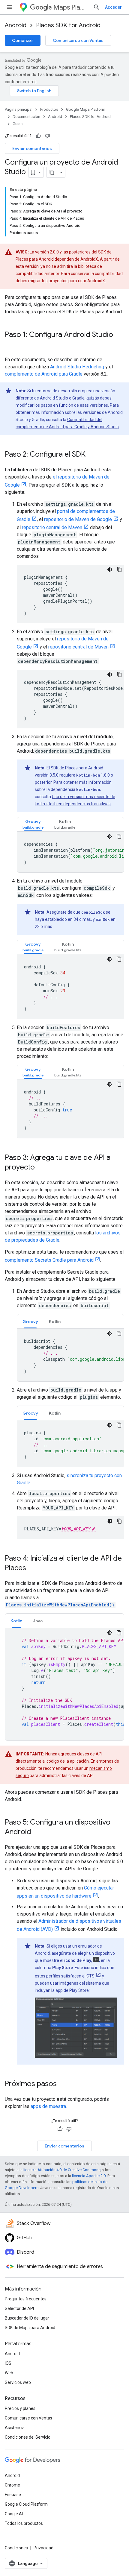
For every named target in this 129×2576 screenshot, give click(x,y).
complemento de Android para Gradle (44, 374)
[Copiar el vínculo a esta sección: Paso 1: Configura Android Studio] (11, 345)
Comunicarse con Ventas (78, 40)
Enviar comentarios (32, 148)
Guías (18, 124)
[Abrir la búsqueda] (97, 7)
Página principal (19, 109)
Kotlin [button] (55, 1322)
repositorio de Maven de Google (78, 519)
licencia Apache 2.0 (89, 2176)
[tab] (33, 824)
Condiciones (16, 2548)
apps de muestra (48, 2106)
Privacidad (43, 2548)
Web (9, 2373)
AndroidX (89, 259)
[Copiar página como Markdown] (52, 172)
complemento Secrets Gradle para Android (49, 1260)
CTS (90, 1976)
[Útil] (38, 136)
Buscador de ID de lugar (27, 2318)
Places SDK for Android (68, 25)
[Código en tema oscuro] (110, 569)
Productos (49, 109)
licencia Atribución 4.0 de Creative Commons (62, 2170)
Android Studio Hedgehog (77, 367)
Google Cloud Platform (26, 2504)
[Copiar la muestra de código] (119, 569)
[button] (33, 824)
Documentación (26, 117)
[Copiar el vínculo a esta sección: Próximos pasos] (63, 2084)
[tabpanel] (70, 852)
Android (16, 25)
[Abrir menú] (10, 7)
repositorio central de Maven (52, 527)
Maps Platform (71, 7)
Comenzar (23, 40)
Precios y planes (20, 2408)
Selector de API (19, 2308)
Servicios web (18, 2382)
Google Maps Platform (86, 109)
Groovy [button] (30, 1322)
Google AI (14, 2514)
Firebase (13, 2495)
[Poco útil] (47, 136)
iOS (8, 2363)
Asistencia (15, 2428)
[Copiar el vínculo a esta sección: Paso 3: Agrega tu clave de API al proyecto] (41, 1168)
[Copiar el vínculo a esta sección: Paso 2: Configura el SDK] (91, 455)
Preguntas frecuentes (26, 2299)
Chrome (12, 2485)
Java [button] (38, 1621)
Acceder (113, 7)
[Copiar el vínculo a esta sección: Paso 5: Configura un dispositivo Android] (37, 1832)
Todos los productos (24, 2523)
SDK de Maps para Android (30, 2328)
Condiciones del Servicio (28, 2437)
